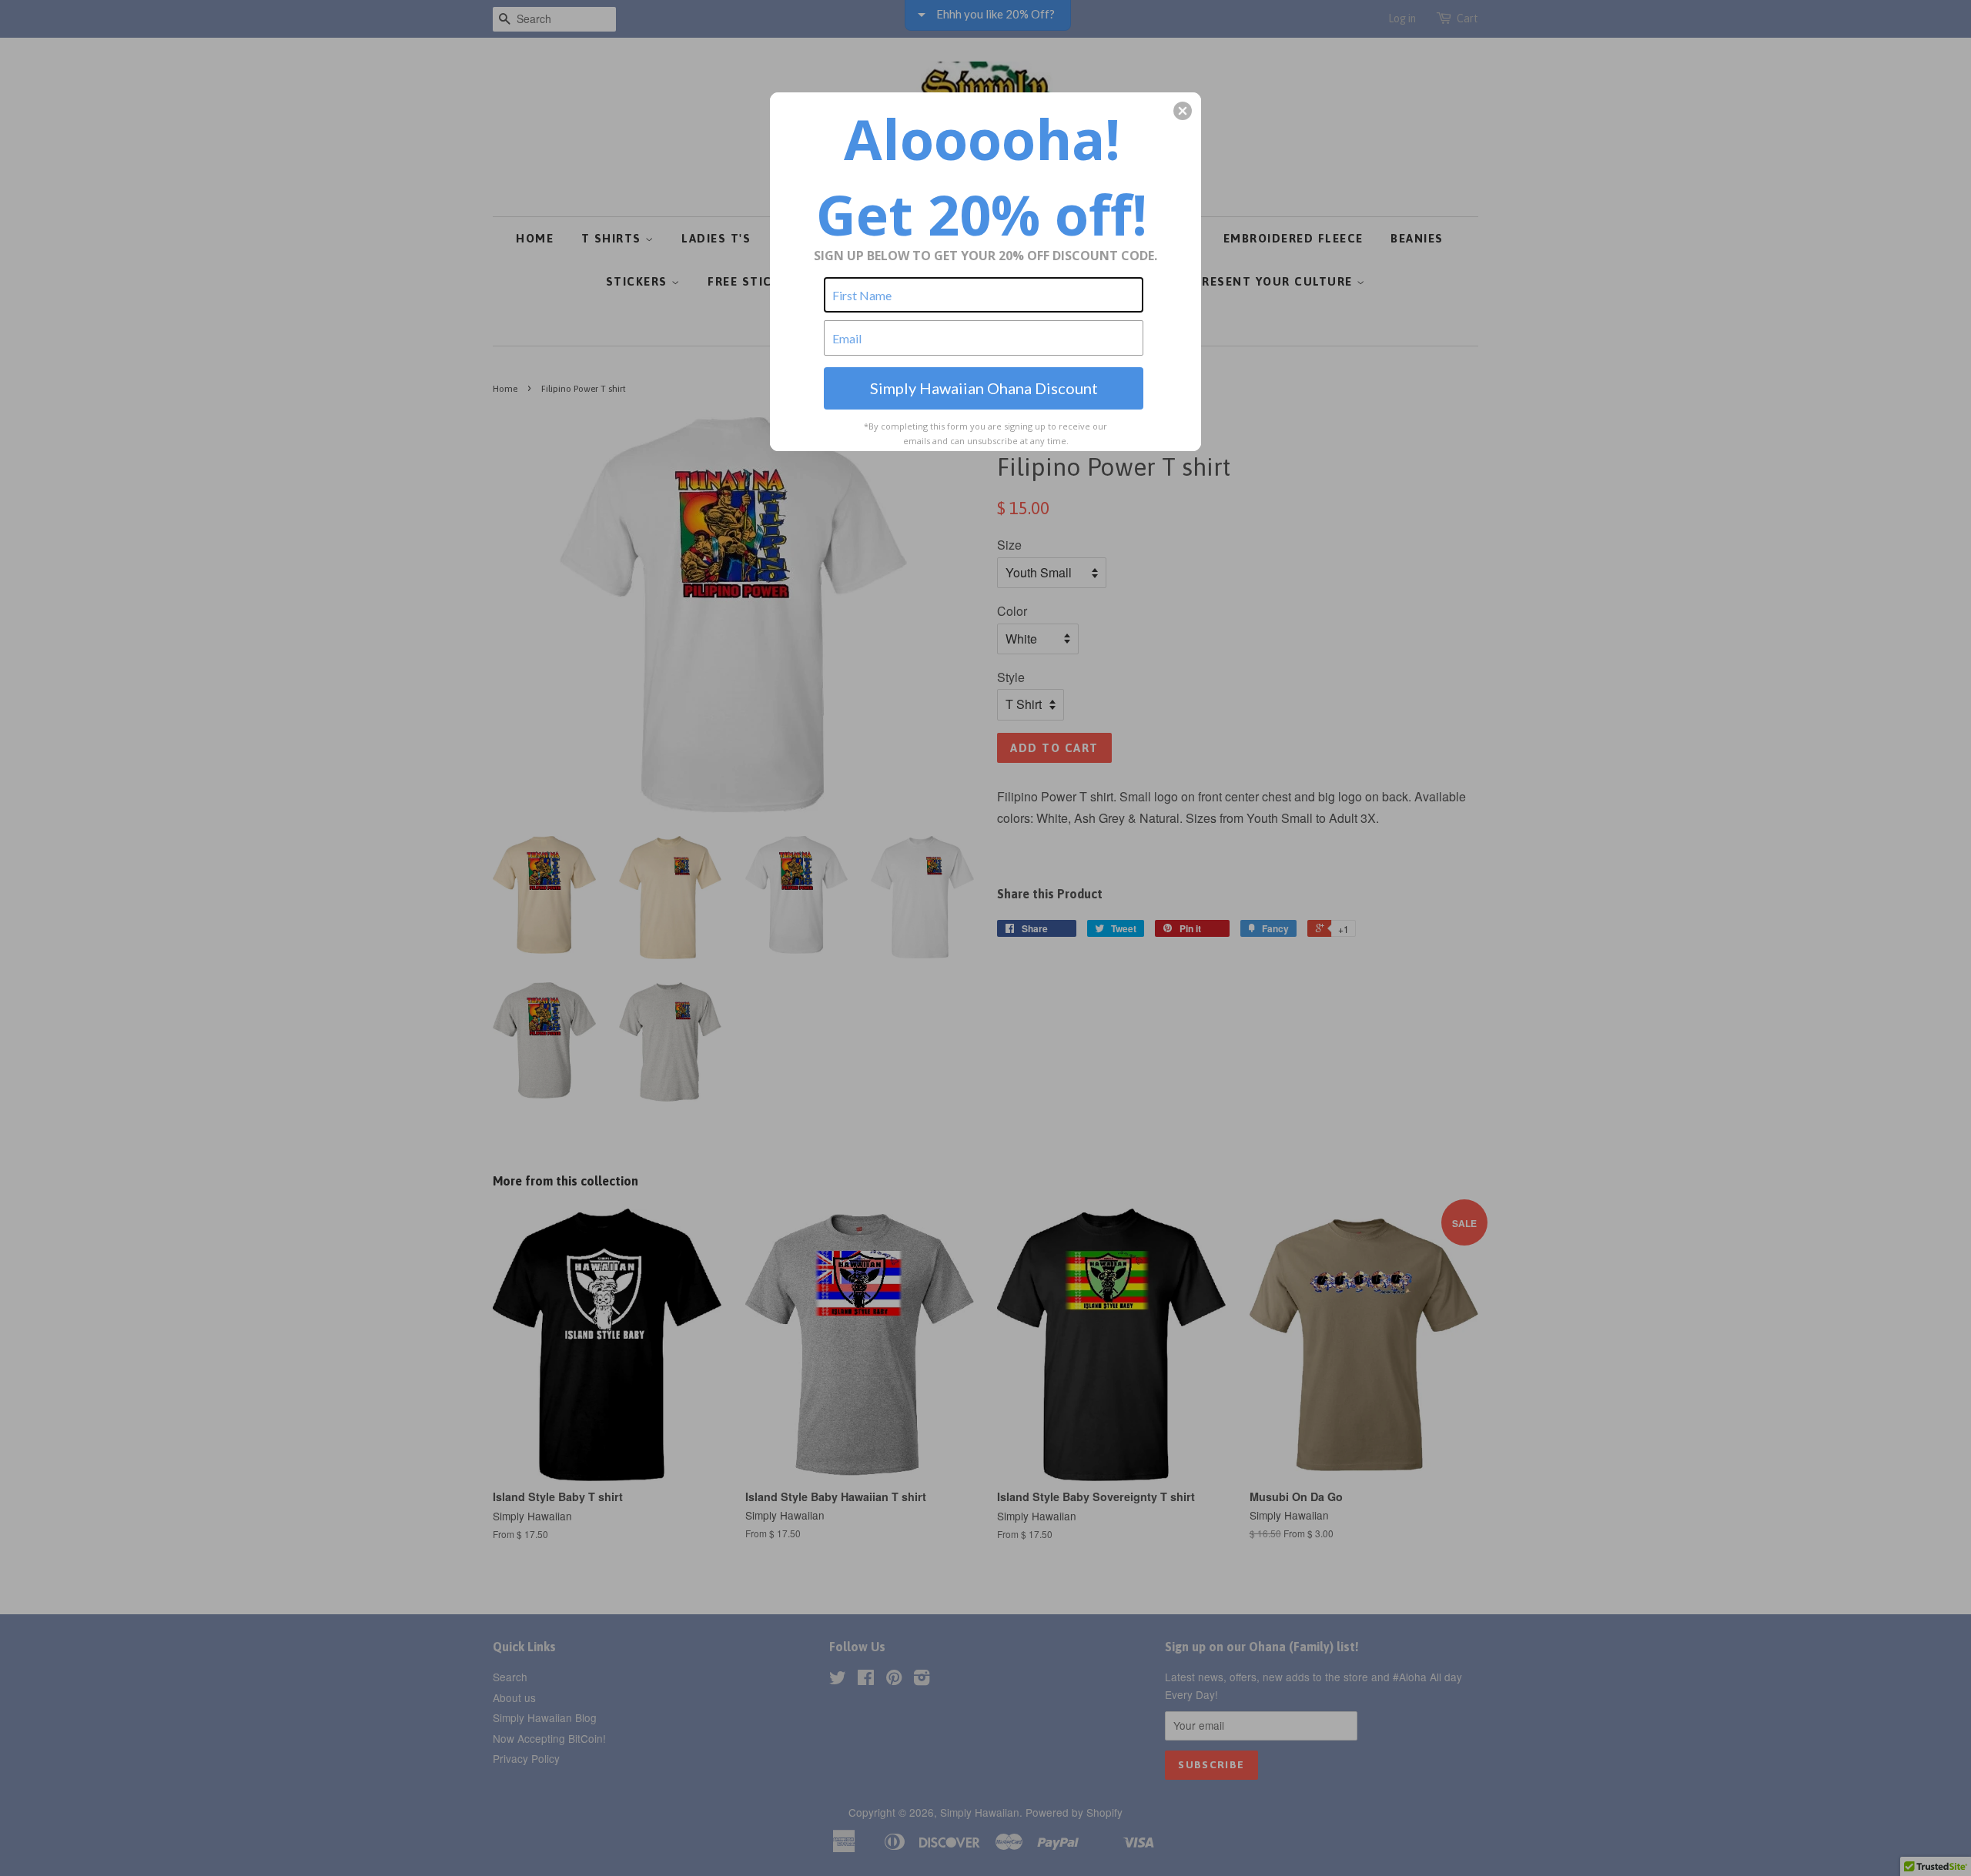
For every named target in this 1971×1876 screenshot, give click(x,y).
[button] (1183, 111)
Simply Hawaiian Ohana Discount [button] (984, 388)
